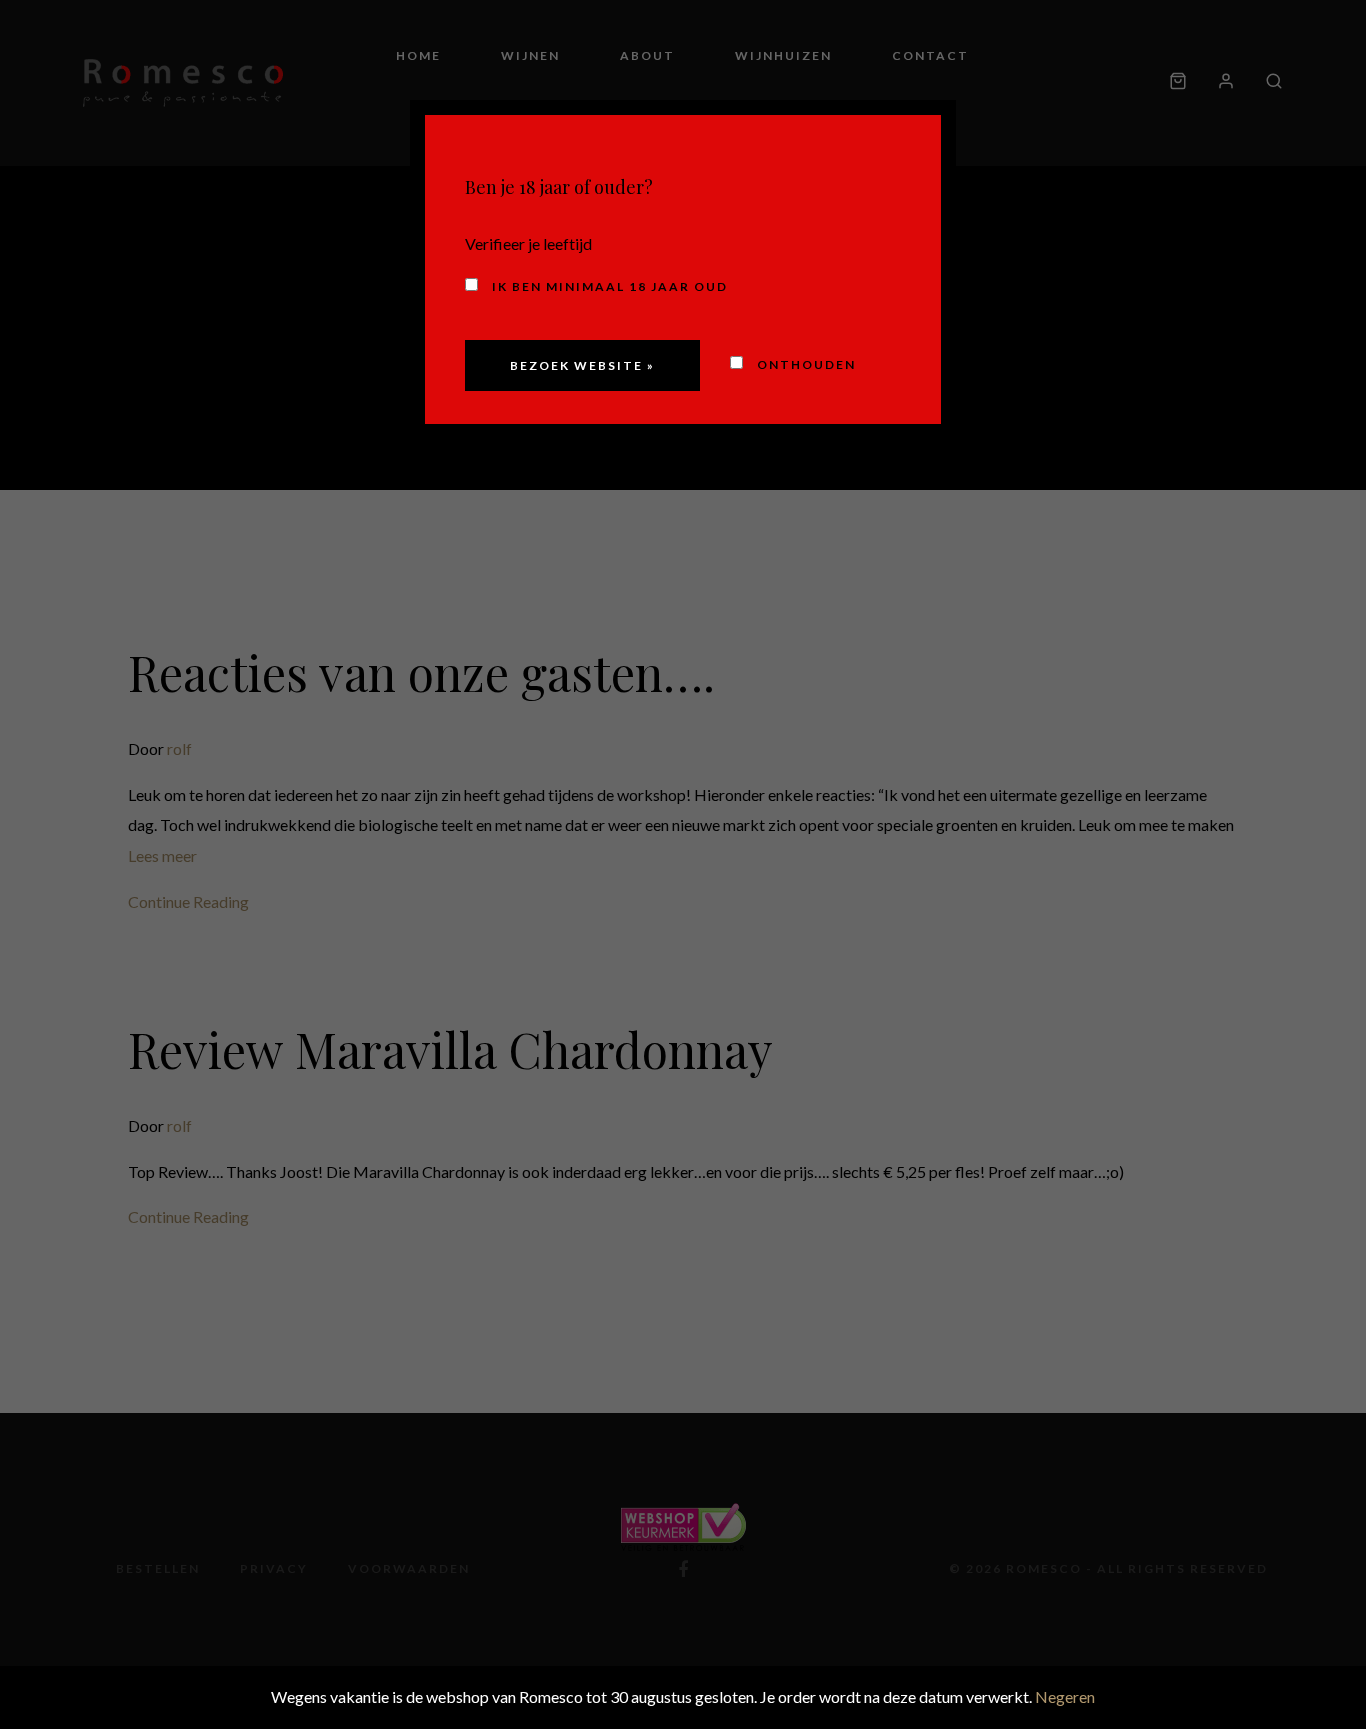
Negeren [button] (1065, 1696)
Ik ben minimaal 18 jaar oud (608, 286)
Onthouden (804, 364)
